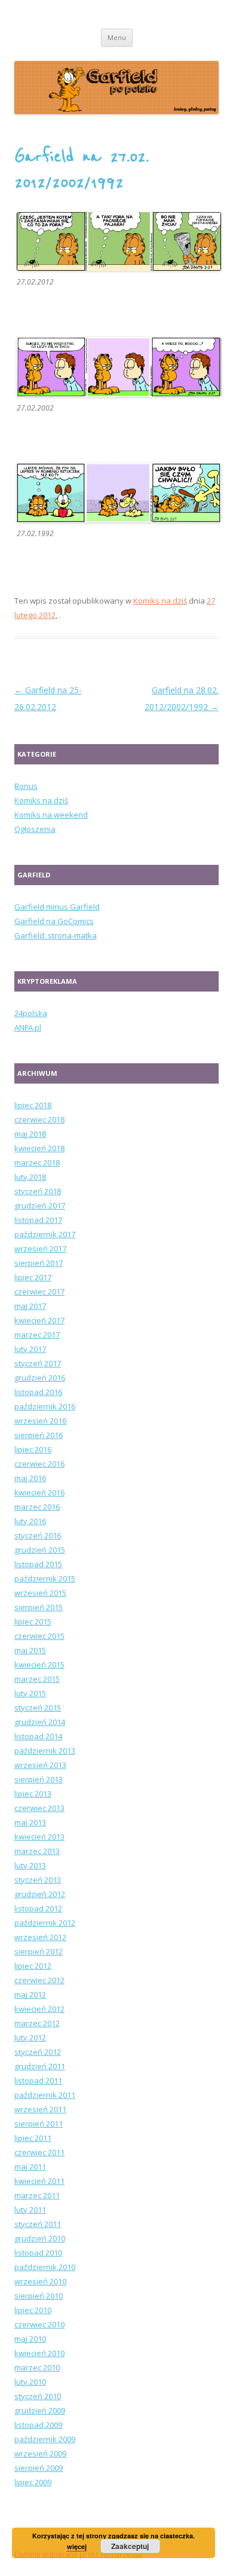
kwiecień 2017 (39, 1320)
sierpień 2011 (39, 2124)
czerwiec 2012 (39, 1980)
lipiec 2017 (33, 1277)
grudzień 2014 (40, 1722)
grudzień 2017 (40, 1206)
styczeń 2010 (38, 2396)
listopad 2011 (38, 2081)
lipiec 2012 (33, 1966)
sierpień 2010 (39, 2296)
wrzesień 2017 (40, 1249)
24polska (31, 1013)
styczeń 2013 (38, 1880)
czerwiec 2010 (39, 2324)
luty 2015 (30, 1693)
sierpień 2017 (39, 1263)
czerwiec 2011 (39, 2152)
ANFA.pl (28, 1027)
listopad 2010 (38, 2253)
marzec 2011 (37, 2195)
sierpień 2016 (39, 1435)
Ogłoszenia (35, 829)
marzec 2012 (37, 2023)
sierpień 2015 (39, 1607)
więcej (77, 2546)
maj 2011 (30, 2167)
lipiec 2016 (33, 1449)
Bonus (26, 786)
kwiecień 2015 (39, 1665)
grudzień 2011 (40, 2066)
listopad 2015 (38, 1564)
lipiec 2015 (33, 1622)
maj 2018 (30, 1134)
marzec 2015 (37, 1679)
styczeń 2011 (38, 2224)
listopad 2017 (38, 1220)
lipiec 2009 (33, 2482)
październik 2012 (45, 1923)
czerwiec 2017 (39, 1292)
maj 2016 (30, 1478)
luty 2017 (30, 1349)
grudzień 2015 (40, 1550)
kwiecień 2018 (39, 1148)
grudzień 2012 (40, 1894)
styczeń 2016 (38, 1535)
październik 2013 (45, 1751)
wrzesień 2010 (40, 2281)
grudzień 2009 (40, 2410)
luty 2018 (30, 1177)
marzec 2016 (37, 1507)
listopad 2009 (38, 2425)
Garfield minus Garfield (57, 907)
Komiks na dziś (160, 601)
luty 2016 (30, 1521)
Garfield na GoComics (54, 921)
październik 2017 (45, 1234)
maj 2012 (30, 1994)
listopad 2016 (38, 1392)
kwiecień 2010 (39, 2353)
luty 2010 (30, 2382)
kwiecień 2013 (39, 1837)
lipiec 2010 (33, 2310)
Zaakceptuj (130, 2546)
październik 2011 (45, 2095)
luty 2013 (30, 1865)
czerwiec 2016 (39, 1464)
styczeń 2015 (38, 1708)
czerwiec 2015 (39, 1636)
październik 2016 (45, 1406)
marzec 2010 (37, 2367)
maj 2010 (30, 2339)
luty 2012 (30, 2037)
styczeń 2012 (38, 2052)
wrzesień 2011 (40, 2109)
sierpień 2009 (39, 2468)
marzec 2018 (37, 1162)
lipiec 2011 (33, 2138)
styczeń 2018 (38, 1191)
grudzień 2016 (40, 1378)
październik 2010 (45, 2267)
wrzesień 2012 (40, 1937)
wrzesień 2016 (40, 1421)
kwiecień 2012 (39, 2009)
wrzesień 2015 (40, 1593)
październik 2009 (45, 2439)
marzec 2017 (37, 1335)
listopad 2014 (38, 1736)
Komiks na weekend (51, 815)
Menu (117, 37)
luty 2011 (30, 2210)
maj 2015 (30, 1650)
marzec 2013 (37, 1851)
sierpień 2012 (39, 1951)
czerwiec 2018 (39, 1119)
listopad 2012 (38, 1908)
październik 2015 (45, 1578)
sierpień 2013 (39, 1779)
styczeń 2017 (38, 1363)
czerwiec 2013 (39, 1808)
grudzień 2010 (40, 2238)
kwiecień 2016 (39, 1492)
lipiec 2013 (33, 1794)
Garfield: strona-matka (56, 935)
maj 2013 (30, 1822)
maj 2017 (30, 1306)
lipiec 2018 (33, 1105)
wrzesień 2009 (40, 2453)
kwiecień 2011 (39, 2181)
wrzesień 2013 (40, 1765)
